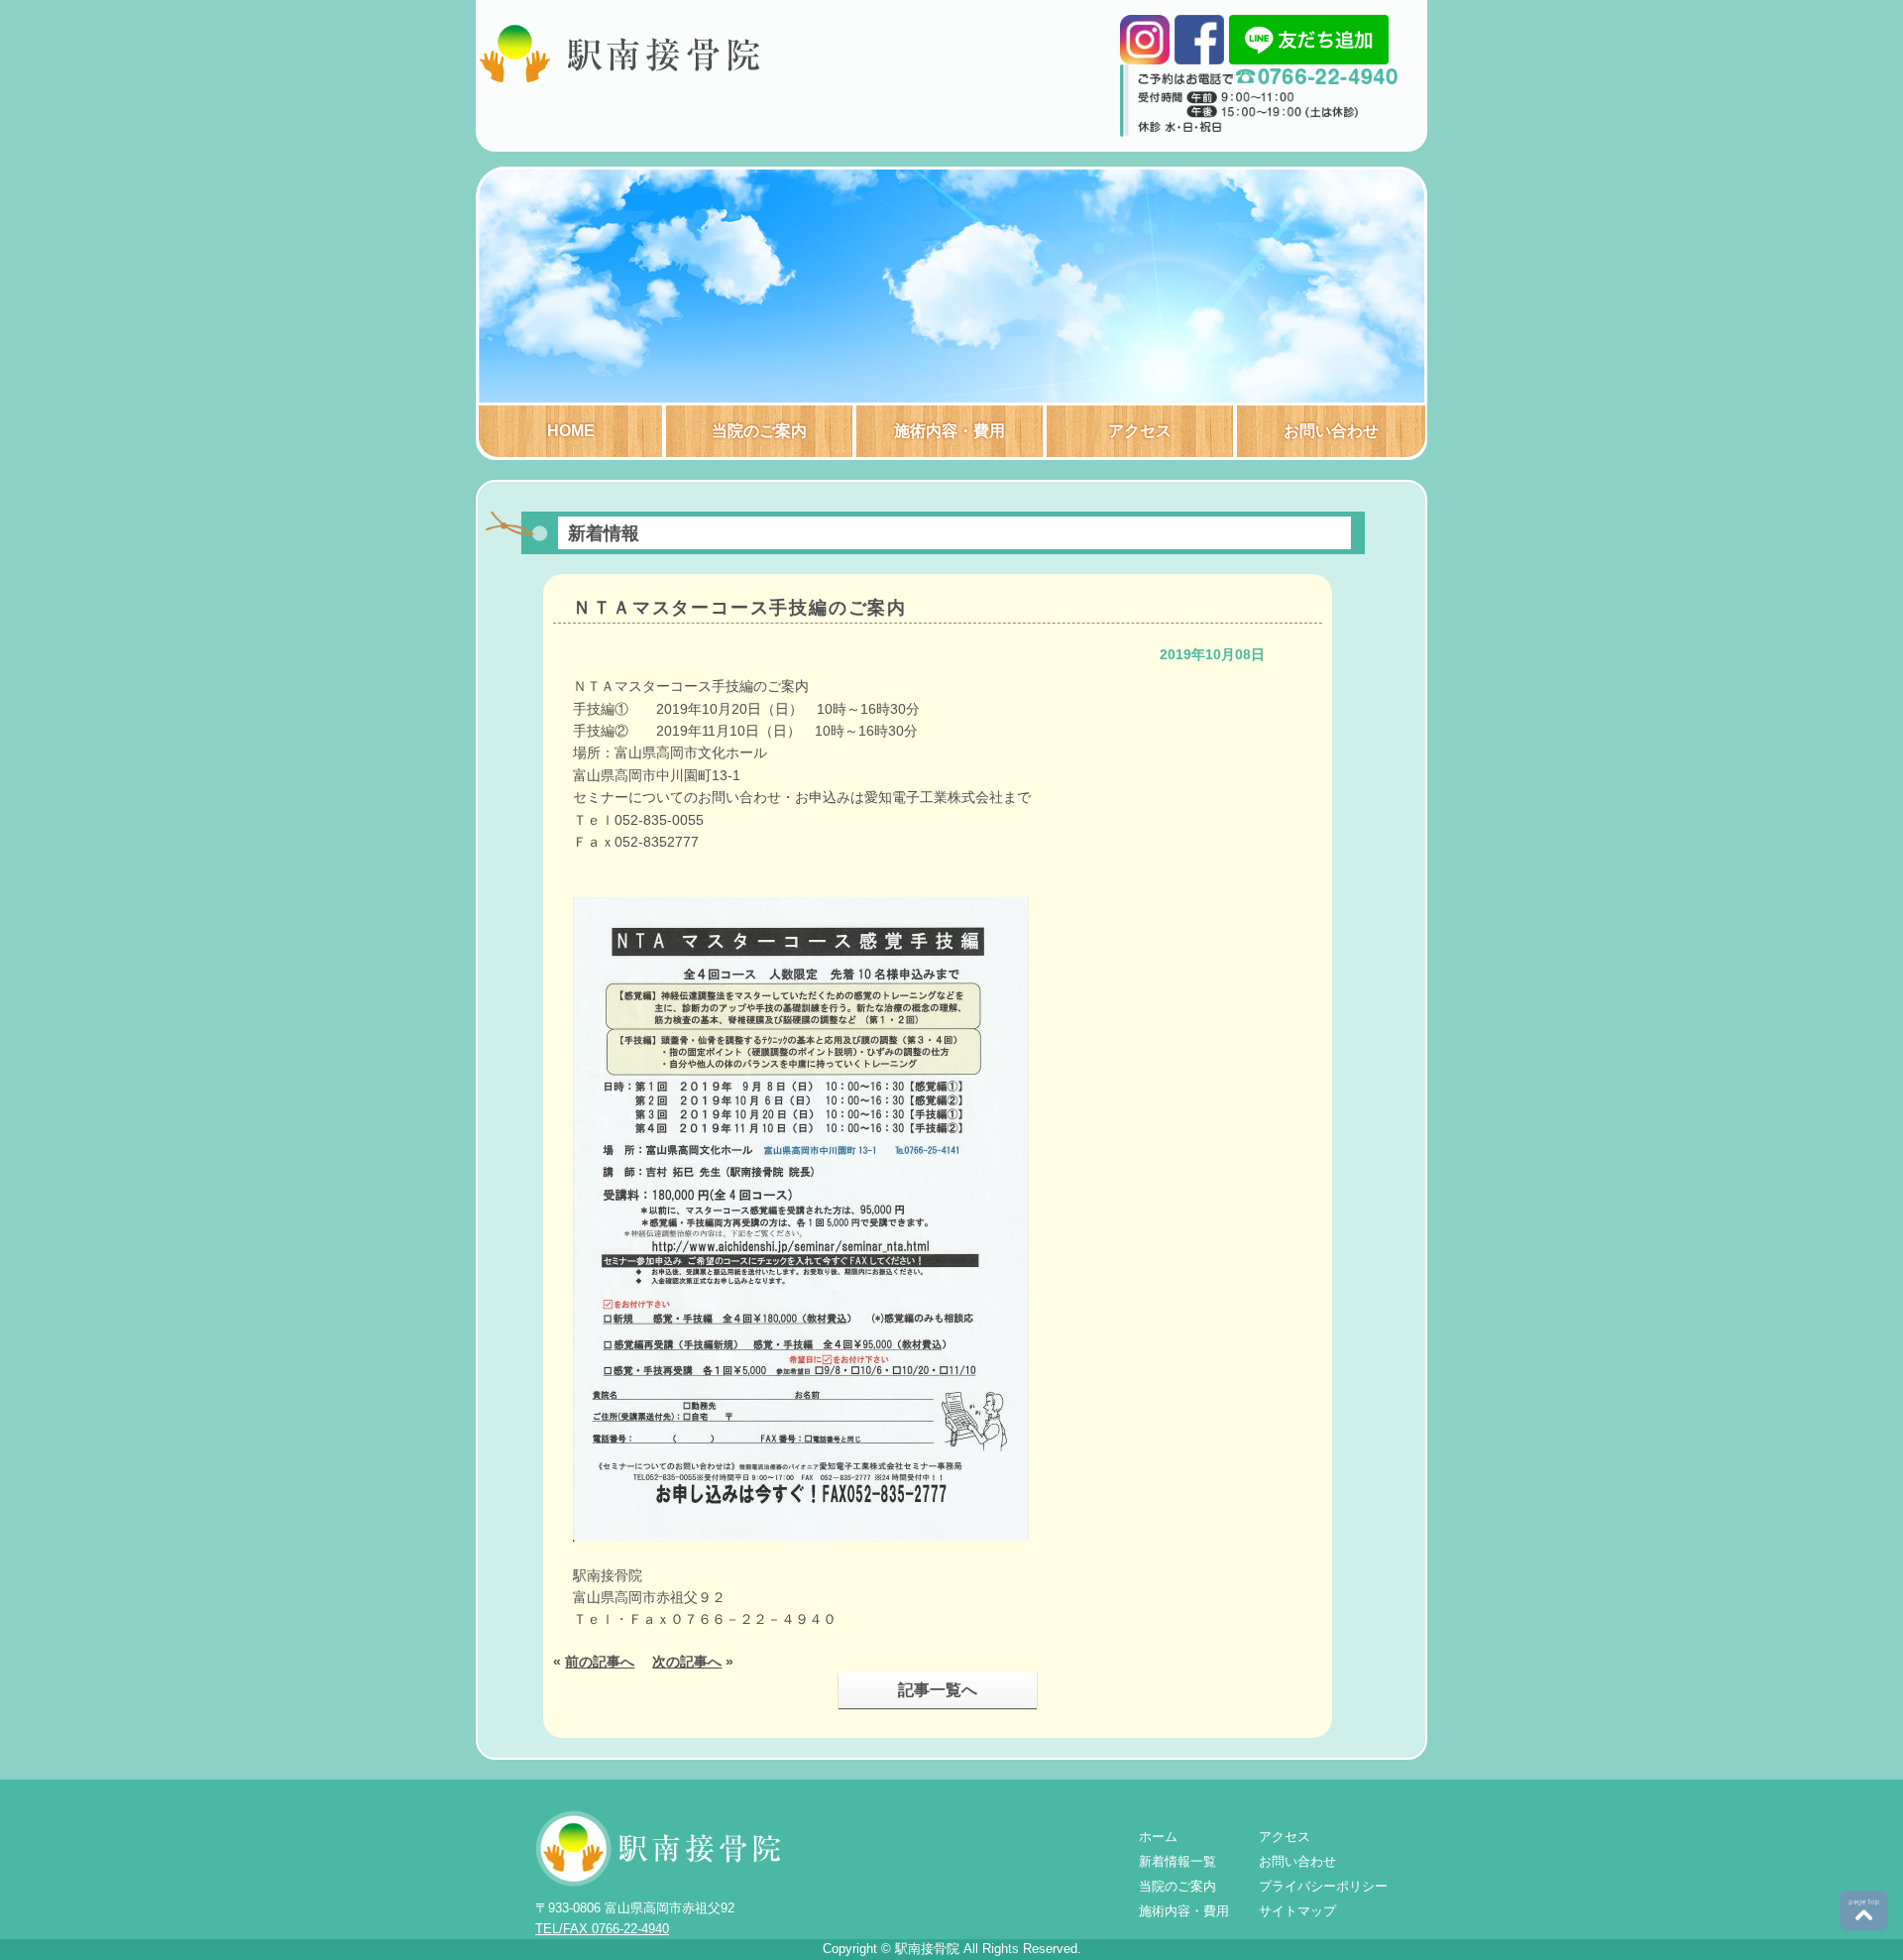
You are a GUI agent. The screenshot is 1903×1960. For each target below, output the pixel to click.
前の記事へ (600, 1662)
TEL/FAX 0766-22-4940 (602, 1929)
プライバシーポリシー (1323, 1886)
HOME (571, 431)
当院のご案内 (759, 431)
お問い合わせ (1331, 431)
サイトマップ (1297, 1911)
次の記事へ (687, 1662)
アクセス (1140, 431)
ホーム (1158, 1837)
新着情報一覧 (1177, 1861)
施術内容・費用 (950, 431)
